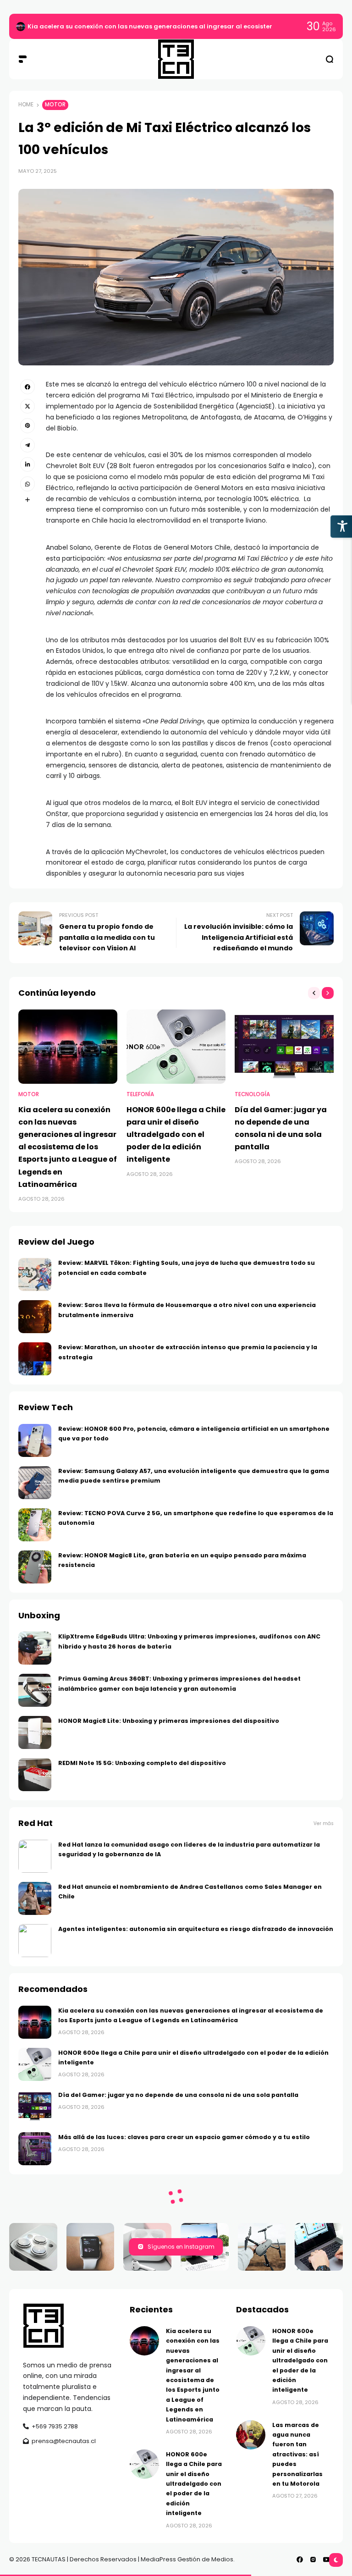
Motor (55, 105)
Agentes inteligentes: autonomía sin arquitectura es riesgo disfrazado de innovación (196, 1929)
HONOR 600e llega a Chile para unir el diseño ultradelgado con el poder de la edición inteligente (176, 1135)
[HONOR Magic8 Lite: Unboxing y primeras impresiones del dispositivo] (35, 1732)
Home (26, 105)
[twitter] (27, 406)
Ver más (324, 1823)
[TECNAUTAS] (176, 59)
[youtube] (326, 2559)
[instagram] (313, 2559)
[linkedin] (27, 464)
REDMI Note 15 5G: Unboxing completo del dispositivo (142, 1763)
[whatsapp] (27, 484)
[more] (27, 500)
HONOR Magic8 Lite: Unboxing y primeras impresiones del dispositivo (169, 1721)
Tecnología (252, 1094)
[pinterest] (27, 425)
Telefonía (140, 1094)
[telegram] (27, 445)
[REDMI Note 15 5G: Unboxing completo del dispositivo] (35, 1775)
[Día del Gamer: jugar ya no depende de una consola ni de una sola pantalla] (284, 1047)
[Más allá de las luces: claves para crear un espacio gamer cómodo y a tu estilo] (35, 2149)
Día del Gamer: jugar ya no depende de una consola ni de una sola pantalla (178, 2095)
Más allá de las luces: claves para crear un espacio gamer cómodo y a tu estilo (184, 2137)
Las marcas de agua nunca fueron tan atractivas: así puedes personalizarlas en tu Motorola (297, 2454)
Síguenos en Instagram (181, 2247)
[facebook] (27, 386)
